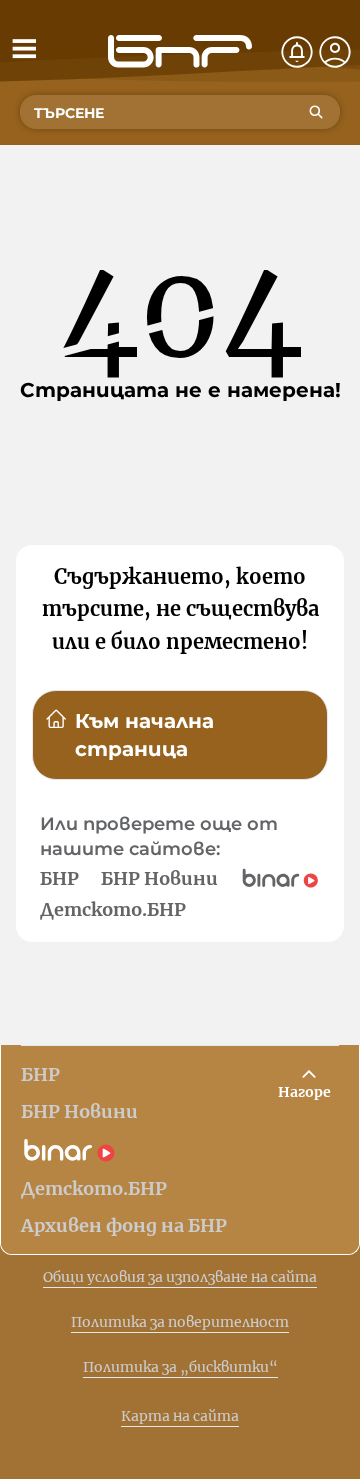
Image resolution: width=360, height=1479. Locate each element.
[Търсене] (316, 112)
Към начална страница (144, 735)
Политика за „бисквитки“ (180, 1367)
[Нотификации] (297, 52)
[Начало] (180, 51)
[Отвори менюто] (24, 48)
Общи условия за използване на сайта (180, 1277)
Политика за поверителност (180, 1322)
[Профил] (335, 52)
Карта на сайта (180, 1416)
